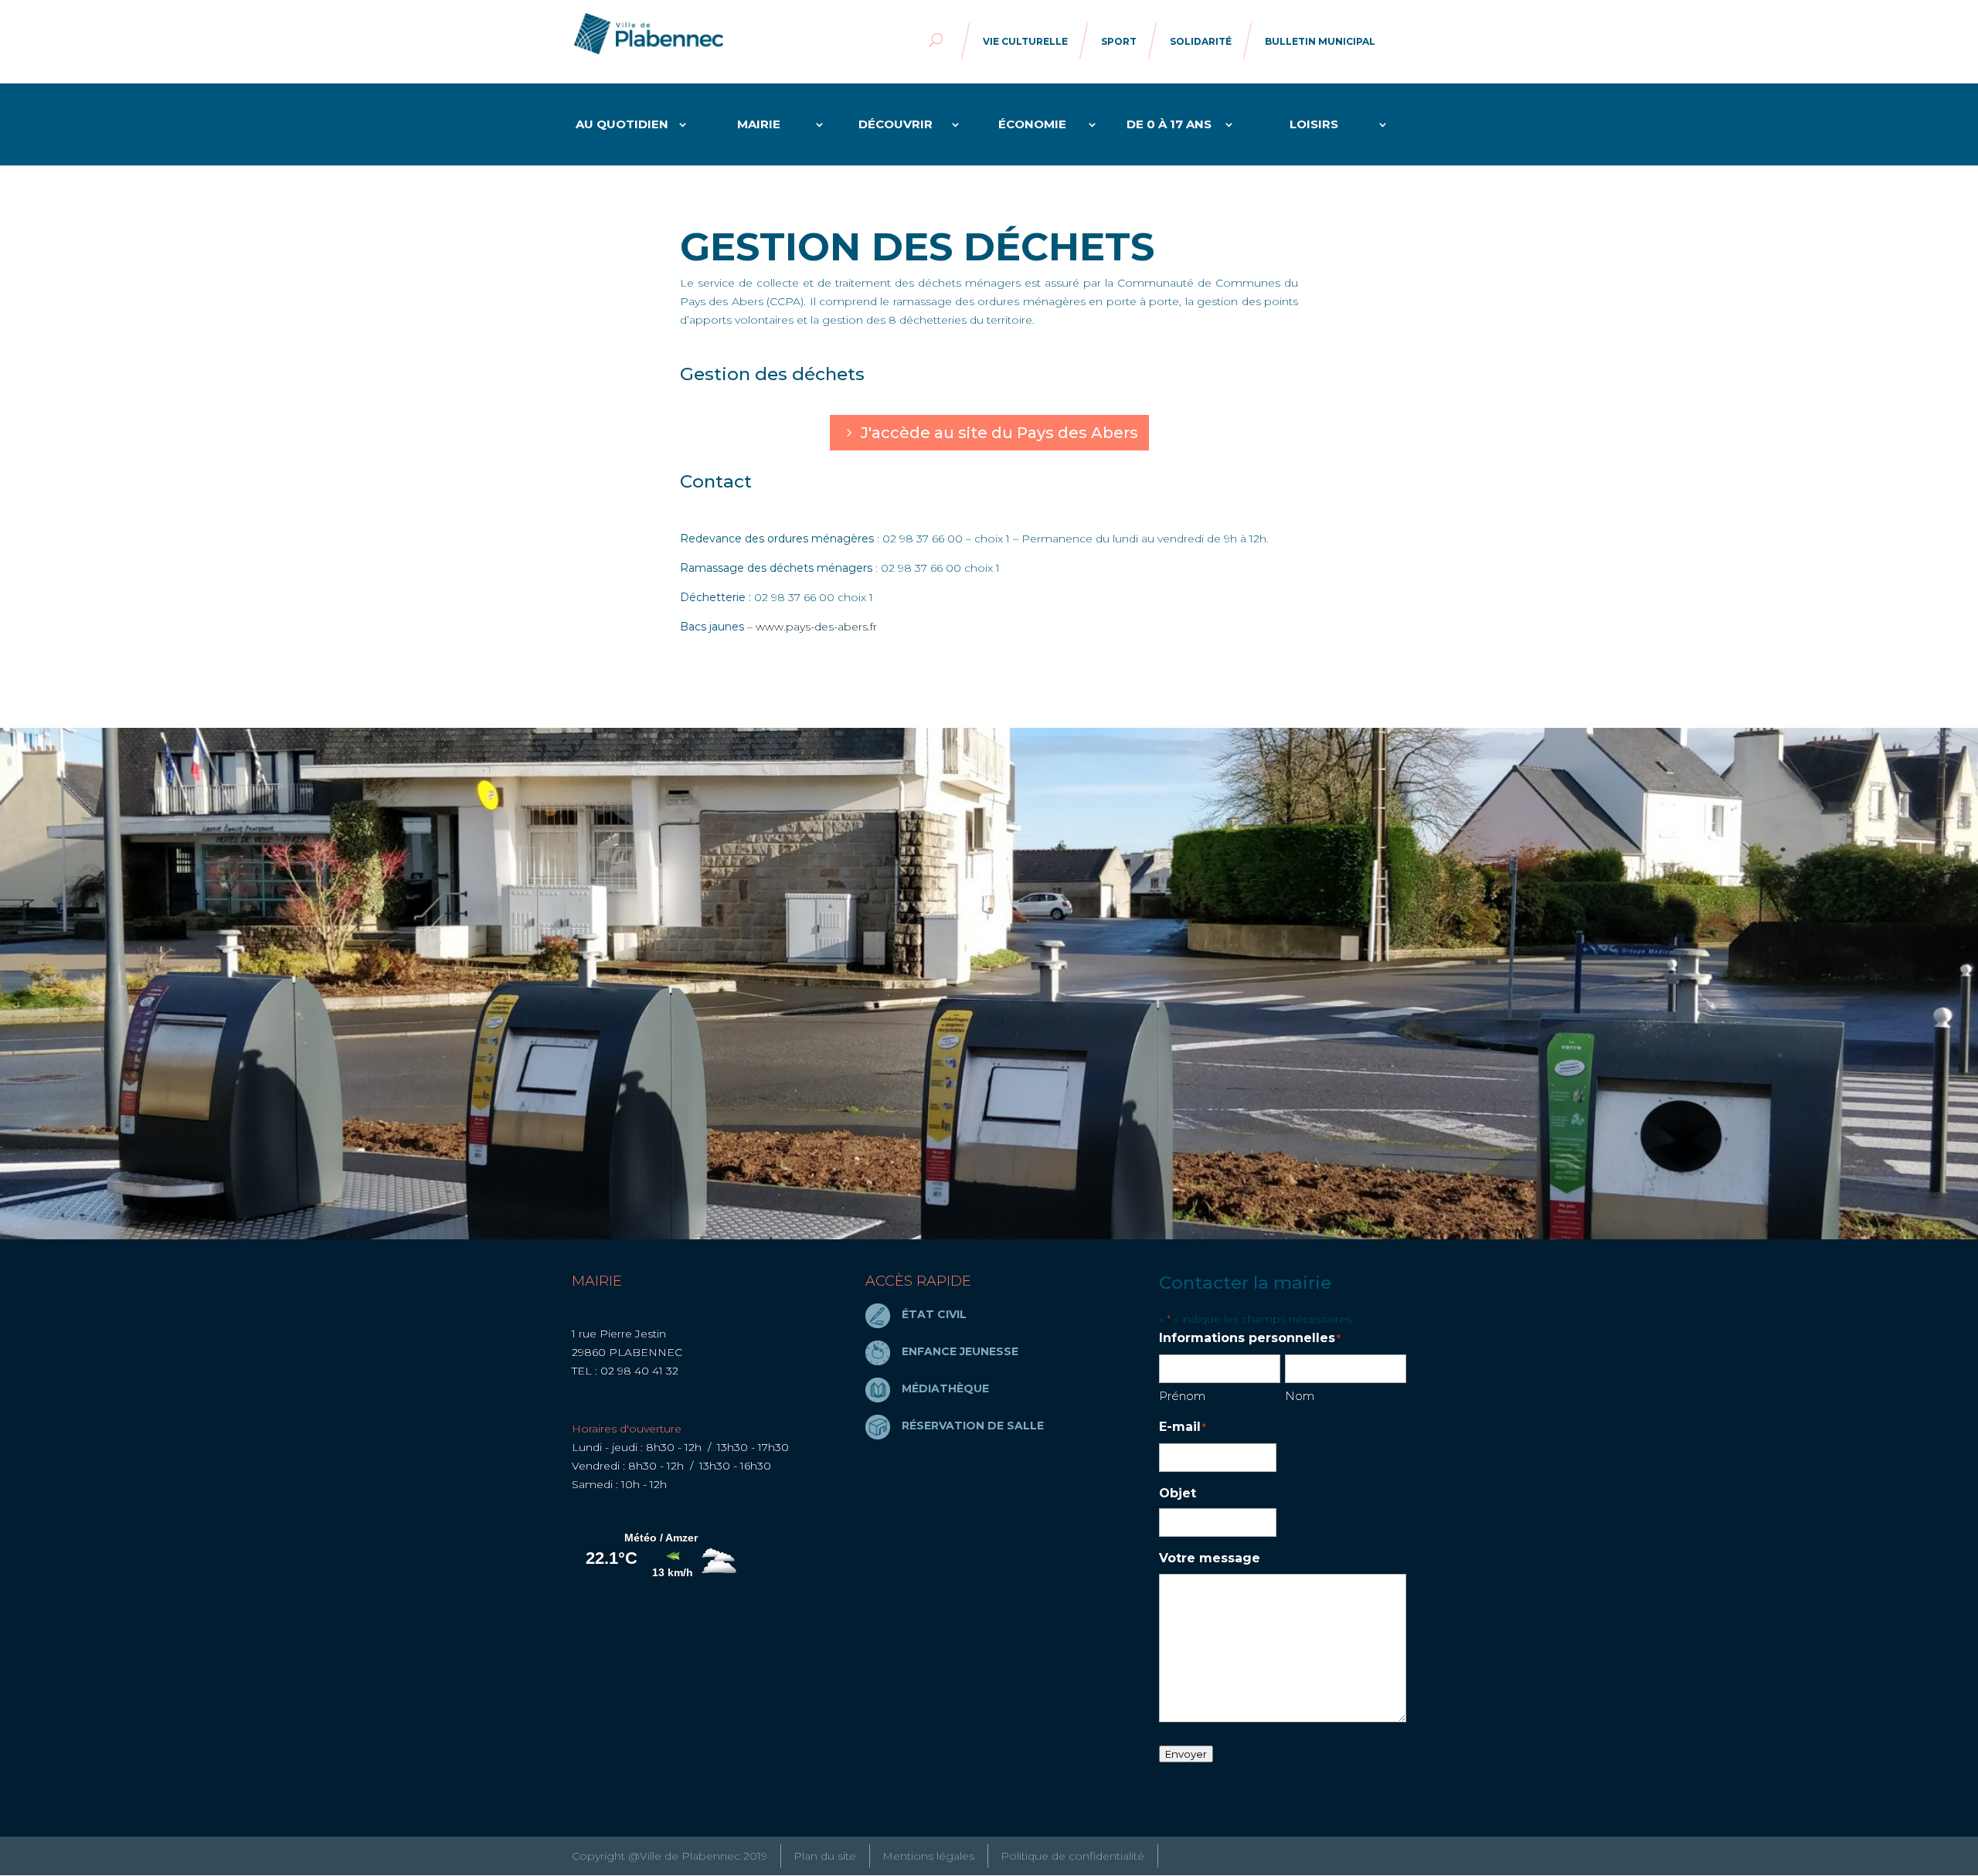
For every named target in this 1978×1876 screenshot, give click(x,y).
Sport (1119, 41)
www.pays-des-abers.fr (816, 627)
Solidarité (1201, 41)
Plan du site (825, 1856)
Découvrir (896, 125)
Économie (1032, 125)
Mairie (759, 125)
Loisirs (1314, 125)
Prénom (1182, 1396)
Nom (1300, 1396)
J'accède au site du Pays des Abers (999, 433)
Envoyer (1186, 1754)
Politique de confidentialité (1072, 1856)
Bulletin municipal (1320, 41)
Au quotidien (622, 125)
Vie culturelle (1025, 41)
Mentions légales (928, 1856)
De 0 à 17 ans (1169, 125)
